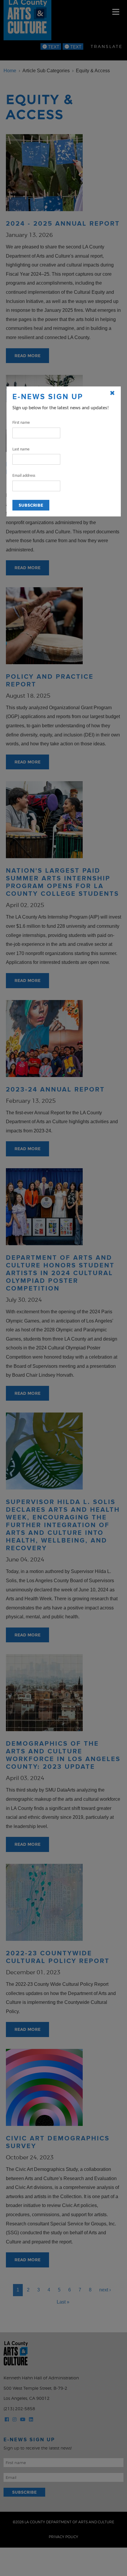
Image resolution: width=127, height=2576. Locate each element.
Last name (21, 449)
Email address (24, 476)
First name (21, 423)
